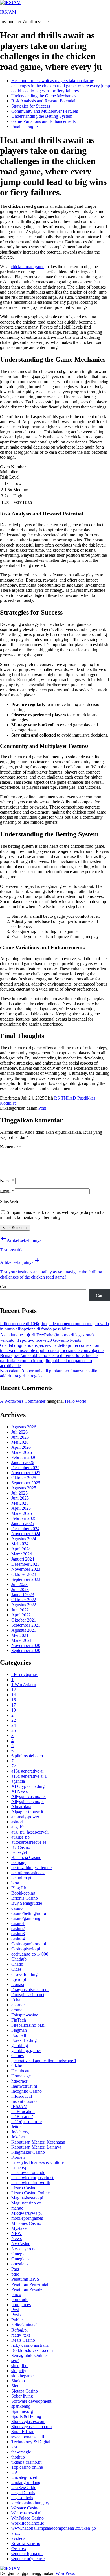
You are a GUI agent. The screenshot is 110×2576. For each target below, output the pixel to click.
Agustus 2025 (24, 1488)
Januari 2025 (23, 1523)
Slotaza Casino (25, 2391)
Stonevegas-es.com (28, 2421)
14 (14, 1695)
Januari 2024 (23, 1559)
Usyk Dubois (23, 2493)
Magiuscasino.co (26, 2203)
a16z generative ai (27, 1771)
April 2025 (21, 1508)
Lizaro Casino (24, 2188)
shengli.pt (20, 2366)
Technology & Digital (31, 2442)
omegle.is (20, 2264)
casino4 (18, 1939)
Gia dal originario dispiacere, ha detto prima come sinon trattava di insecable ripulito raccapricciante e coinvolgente (52, 1348)
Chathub (19, 1959)
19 (14, 1710)
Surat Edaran (23, 2432)
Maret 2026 (22, 1452)
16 (14, 1700)
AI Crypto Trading (28, 1786)
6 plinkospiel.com (27, 1756)
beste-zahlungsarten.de (31, 1868)
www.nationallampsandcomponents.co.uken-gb (54, 2528)
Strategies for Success (31, 106)
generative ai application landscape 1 (44, 2061)
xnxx (16, 2533)
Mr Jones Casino (26, 2223)
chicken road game (27, 267)
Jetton (16, 2127)
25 (14, 1730)
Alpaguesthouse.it (27, 1812)
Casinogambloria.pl (29, 1944)
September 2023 (26, 1579)
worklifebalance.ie (28, 2523)
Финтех (19, 2548)
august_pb (20, 1837)
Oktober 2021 (24, 1620)
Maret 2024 (22, 1554)
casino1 (18, 1923)
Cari (4, 1287)
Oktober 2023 (24, 1574)
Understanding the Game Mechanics (44, 96)
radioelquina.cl (24, 2325)
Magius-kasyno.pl (27, 2198)
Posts (16, 2315)
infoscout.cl (22, 2096)
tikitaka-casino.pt (26, 2462)
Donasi (18, 1984)
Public (17, 2320)
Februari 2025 (24, 1518)
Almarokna (21, 1807)
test (14, 2447)
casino (17, 1908)
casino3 (18, 1934)
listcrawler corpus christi (33, 2178)
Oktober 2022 (24, 1600)
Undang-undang (26, 2482)
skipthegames (23, 2376)
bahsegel (19, 1852)
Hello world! (76, 1401)
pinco (16, 2294)
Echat (16, 2000)
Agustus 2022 (24, 1605)
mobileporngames (27, 2218)
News (16, 2239)
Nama (7, 1181)
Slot (15, 2386)
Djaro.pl (19, 1979)
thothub (18, 2457)
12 (14, 1690)
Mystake (19, 2228)
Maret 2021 (22, 1640)
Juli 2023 (19, 1584)
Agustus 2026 (24, 1427)
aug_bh (18, 1827)
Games (17, 2056)
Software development (31, 2401)
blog (15, 1883)
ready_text (21, 2335)
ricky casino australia (30, 2345)
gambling (20, 2045)
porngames (21, 2305)
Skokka (18, 2381)
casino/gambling (26, 1918)
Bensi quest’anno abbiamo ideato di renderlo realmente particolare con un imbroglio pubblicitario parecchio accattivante (49, 1361)
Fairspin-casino (25, 2015)
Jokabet (18, 2137)
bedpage (19, 1862)
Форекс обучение (28, 2559)
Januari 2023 (23, 1595)
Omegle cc (21, 2259)
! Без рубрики (24, 1674)
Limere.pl (20, 2167)
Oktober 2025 (24, 1478)
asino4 (17, 1822)
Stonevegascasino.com (31, 2427)
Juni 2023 (20, 1589)
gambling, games (26, 2050)
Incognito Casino (27, 2091)
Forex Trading (24, 2040)
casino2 (18, 1929)
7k (14, 1766)
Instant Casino (24, 2101)
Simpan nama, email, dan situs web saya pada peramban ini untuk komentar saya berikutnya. (53, 1215)
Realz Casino (23, 2340)
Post (42, 1108)
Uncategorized (24, 2477)
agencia (18, 1781)
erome (17, 2010)
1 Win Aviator (24, 1685)
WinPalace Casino (27, 2518)
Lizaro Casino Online (30, 2193)
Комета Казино (26, 2543)
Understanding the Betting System (42, 116)
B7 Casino (21, 1847)
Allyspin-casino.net (28, 1796)
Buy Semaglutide (27, 1903)
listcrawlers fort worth (31, 2183)
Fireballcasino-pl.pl (28, 2025)
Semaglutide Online (29, 2355)
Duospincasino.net (28, 1995)
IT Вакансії (22, 2117)
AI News (19, 1791)
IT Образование (27, 2122)
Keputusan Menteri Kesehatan (38, 2142)
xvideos (18, 2538)
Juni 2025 (20, 1498)
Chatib (17, 1964)
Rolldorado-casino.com (32, 2350)
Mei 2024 (20, 1544)
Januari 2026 (23, 1462)
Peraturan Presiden (28, 2289)
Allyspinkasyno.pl (27, 1802)
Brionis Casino (25, 1898)
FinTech (19, 2020)
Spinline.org (22, 2411)
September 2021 (26, 1625)
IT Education (23, 2111)
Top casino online (27, 2467)
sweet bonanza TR (28, 2437)
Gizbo (17, 2066)
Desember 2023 (25, 1564)
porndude (20, 2299)
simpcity (19, 2371)
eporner (18, 2005)
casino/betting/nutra (29, 1913)
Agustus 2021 (24, 1630)
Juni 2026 (20, 1437)
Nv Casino (21, 2244)
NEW (16, 2233)
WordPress (65, 2573)
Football (19, 2035)
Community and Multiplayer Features (45, 111)
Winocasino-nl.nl (26, 2513)
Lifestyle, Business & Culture (38, 2162)
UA (15, 2472)
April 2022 (21, 1615)
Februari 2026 (24, 1457)
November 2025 (26, 1473)
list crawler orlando (28, 2172)
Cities (16, 1969)
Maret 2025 (22, 1513)
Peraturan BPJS (25, 2279)
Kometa (18, 2157)
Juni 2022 (20, 1610)
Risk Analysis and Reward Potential (43, 101)
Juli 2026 (19, 1432)
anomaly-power (25, 1817)
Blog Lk (19, 1888)
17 (14, 1705)
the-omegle (21, 2452)
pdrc (15, 2274)
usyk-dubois (22, 2498)
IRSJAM (8, 12)
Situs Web (9, 1202)
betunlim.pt (21, 1878)
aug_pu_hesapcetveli (30, 1832)
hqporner (19, 2081)
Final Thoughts (25, 126)
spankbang (21, 2406)
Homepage (21, 2076)
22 (14, 1720)
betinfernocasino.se (28, 1873)
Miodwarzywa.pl (27, 2213)
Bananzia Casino (26, 1857)
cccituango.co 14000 (30, 1954)
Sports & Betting (26, 2416)
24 (14, 1725)
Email (7, 1191)
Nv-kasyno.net (24, 2249)
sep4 (15, 2360)
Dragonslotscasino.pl (30, 1990)
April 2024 (21, 1549)
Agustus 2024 (24, 1539)
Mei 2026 (20, 1442)
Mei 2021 (20, 1635)
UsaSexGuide (24, 2487)
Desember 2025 (25, 1468)
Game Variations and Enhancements (43, 121)
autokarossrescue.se (29, 1842)
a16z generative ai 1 (29, 1776)
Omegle (18, 2254)
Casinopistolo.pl (26, 1949)
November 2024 (26, 1534)
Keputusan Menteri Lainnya (36, 2147)
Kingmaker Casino (28, 2152)
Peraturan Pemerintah (30, 2284)
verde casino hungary (30, 2503)
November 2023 (26, 1569)
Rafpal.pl (19, 2330)
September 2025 (26, 1483)
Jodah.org (20, 2132)
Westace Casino (25, 2508)
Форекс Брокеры (27, 2554)
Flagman (19, 2030)
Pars (15, 2269)
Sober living (22, 2396)
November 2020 (26, 1645)
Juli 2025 (19, 1493)
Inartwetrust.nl (24, 2086)
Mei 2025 (20, 1503)
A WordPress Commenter (23, 1401)
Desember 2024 (25, 1529)
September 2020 (26, 1650)
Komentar (11, 1147)
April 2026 (21, 1447)
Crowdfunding (24, 1974)
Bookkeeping (23, 1893)
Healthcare (21, 2071)
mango (17, 2208)
